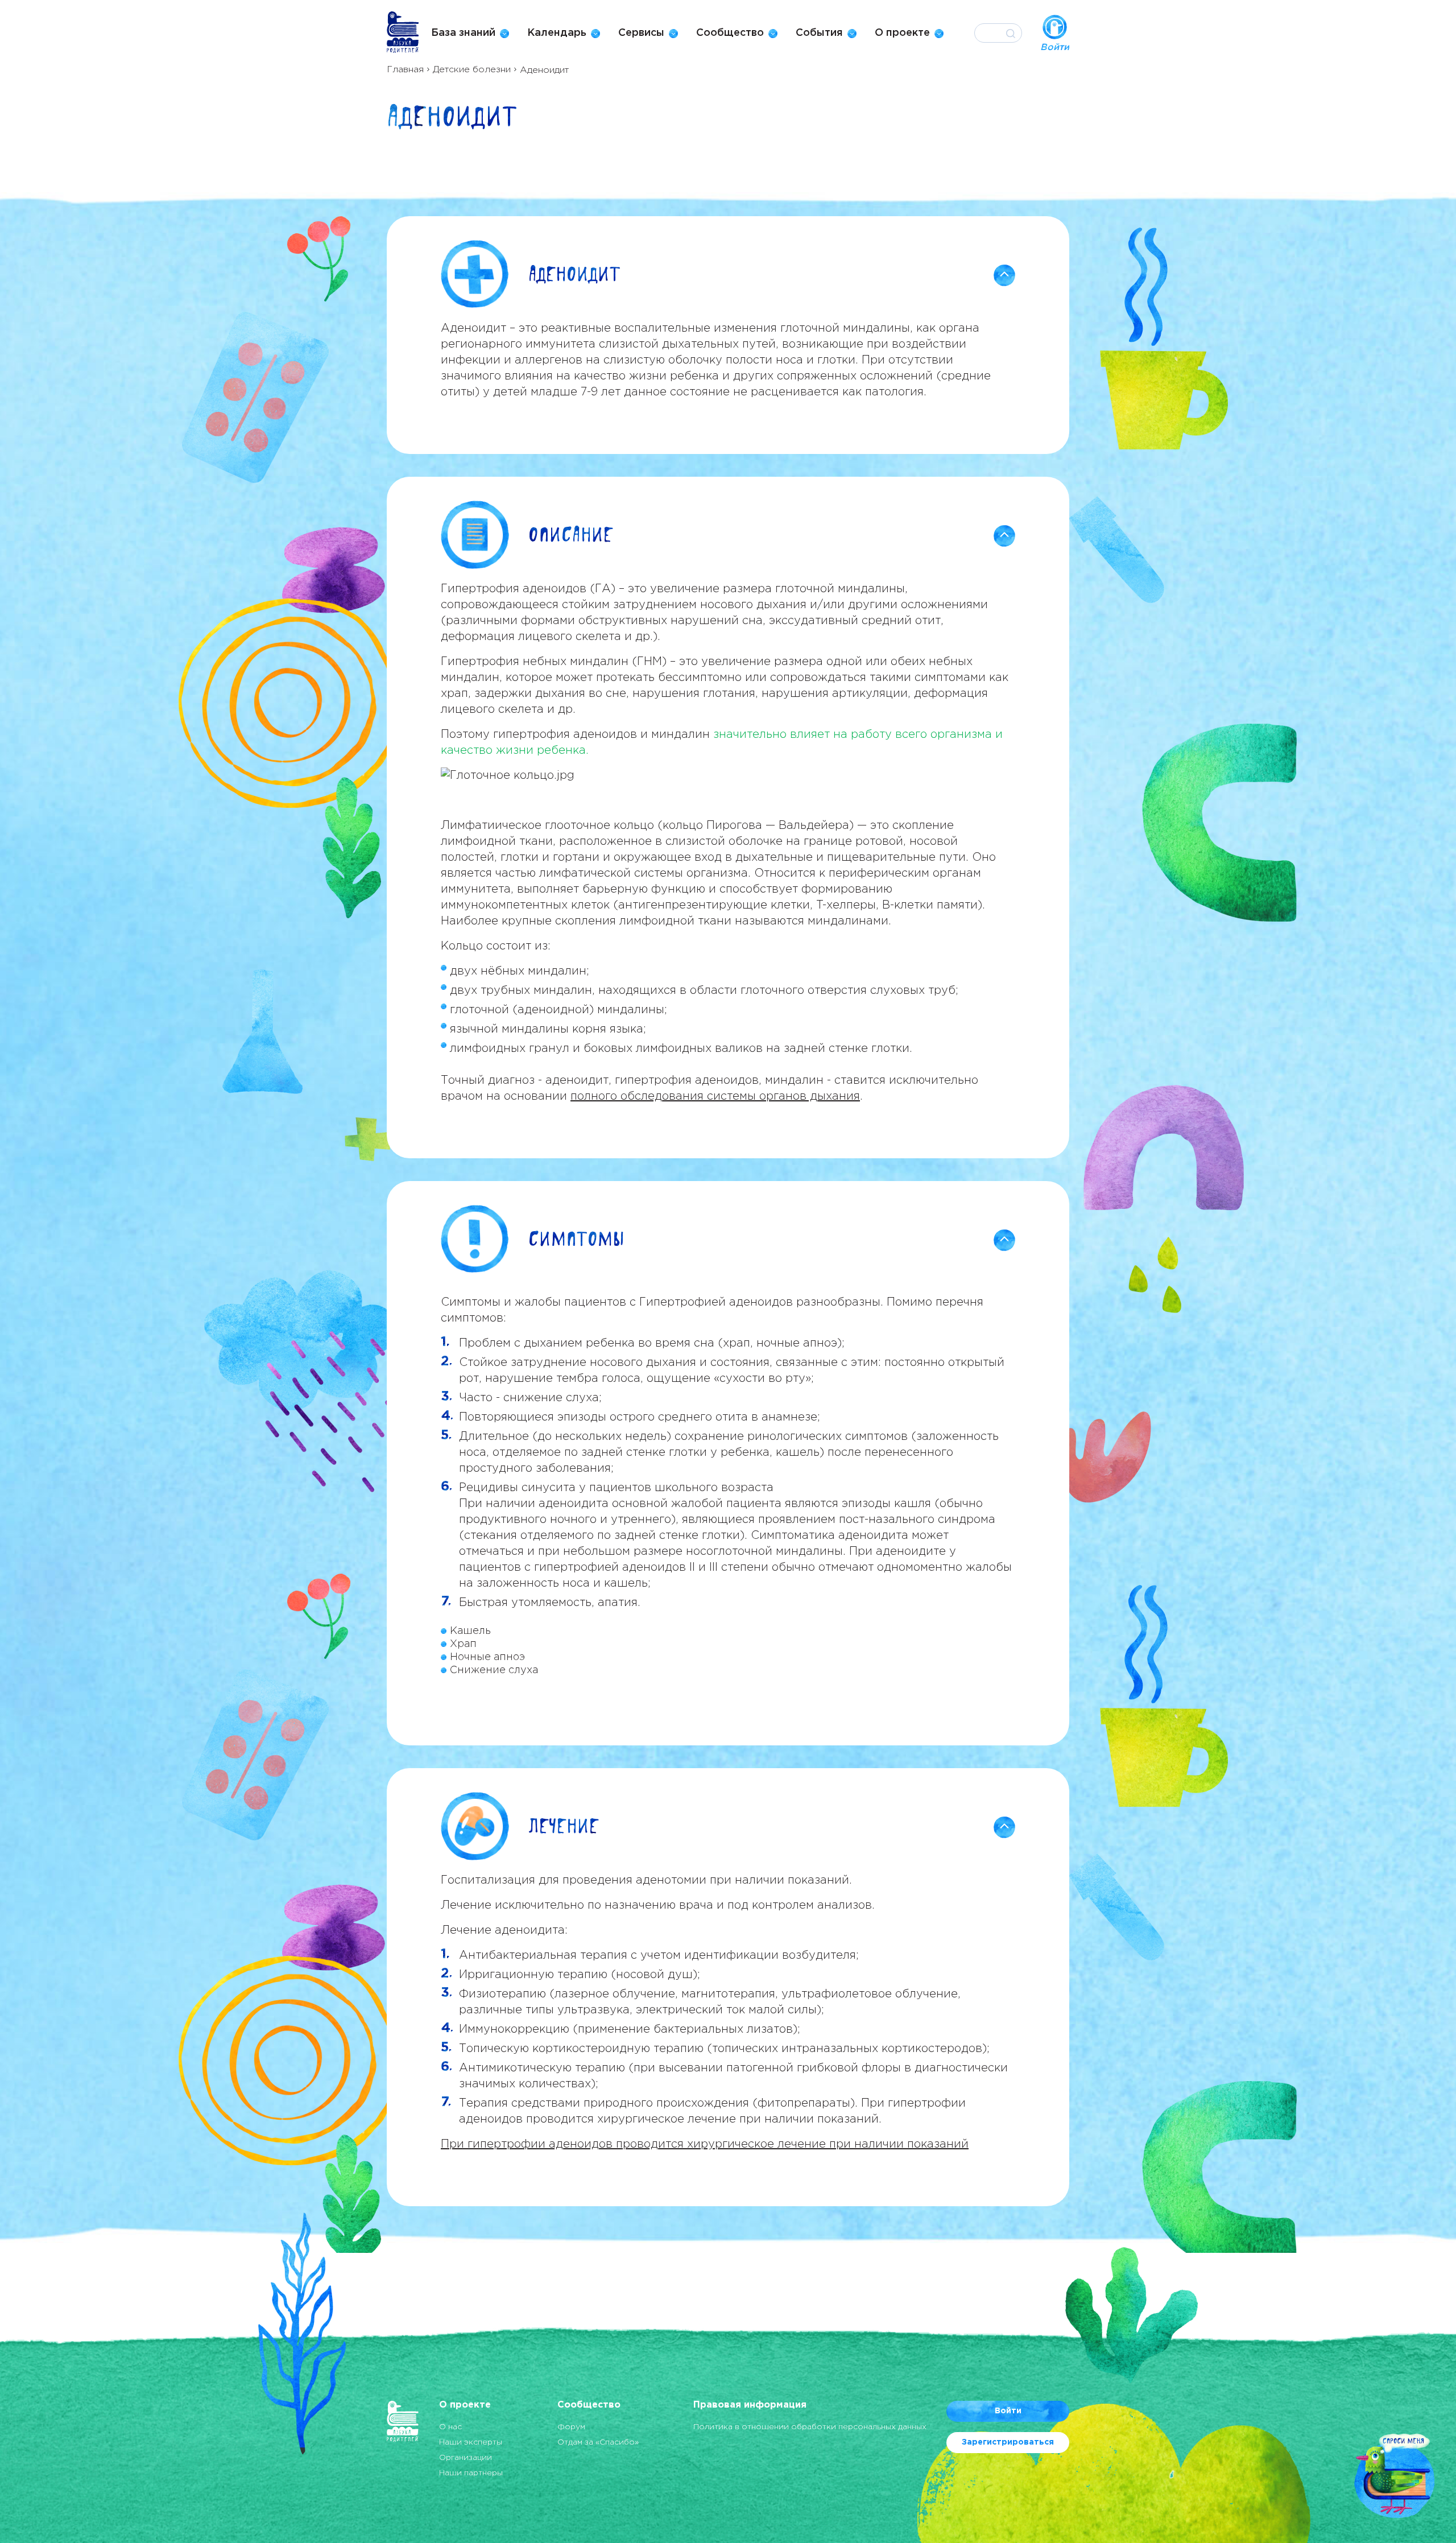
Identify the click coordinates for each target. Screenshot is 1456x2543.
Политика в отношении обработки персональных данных (810, 2427)
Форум (571, 2427)
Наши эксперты (471, 2442)
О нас (450, 2427)
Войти (1008, 2411)
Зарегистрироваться (1008, 2442)
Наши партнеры (471, 2473)
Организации (466, 2458)
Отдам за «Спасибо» (598, 2442)
